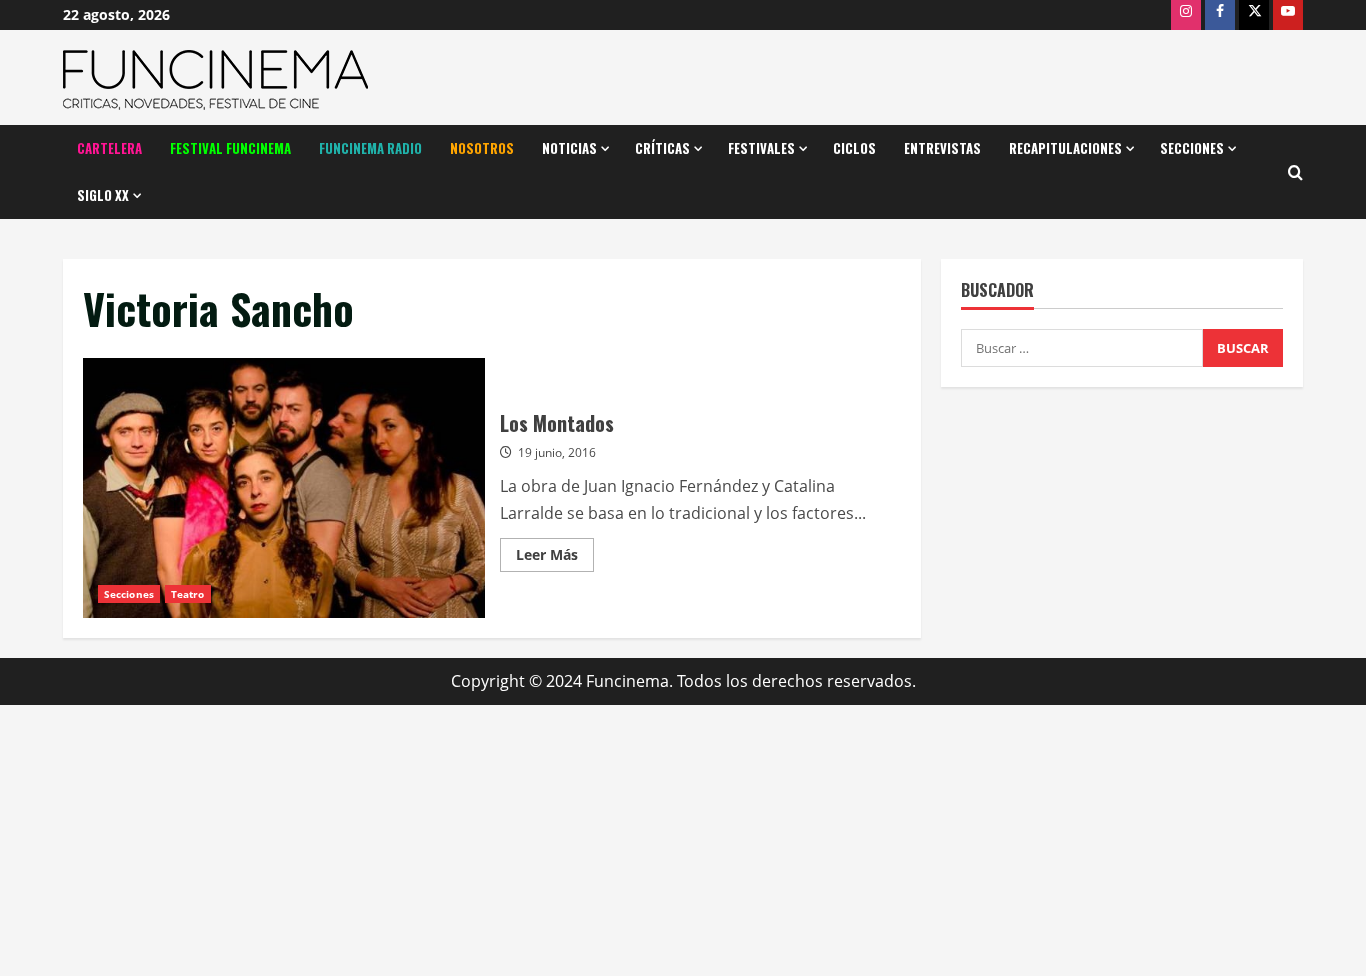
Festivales (761, 148)
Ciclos (854, 148)
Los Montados (284, 488)
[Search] (1295, 172)
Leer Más (555, 558)
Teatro (188, 594)
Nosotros (482, 148)
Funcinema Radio (370, 148)
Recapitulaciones (1065, 148)
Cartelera (109, 148)
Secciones (1192, 148)
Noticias (569, 148)
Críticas (662, 148)
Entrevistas (942, 148)
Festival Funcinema (230, 148)
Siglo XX (103, 195)
